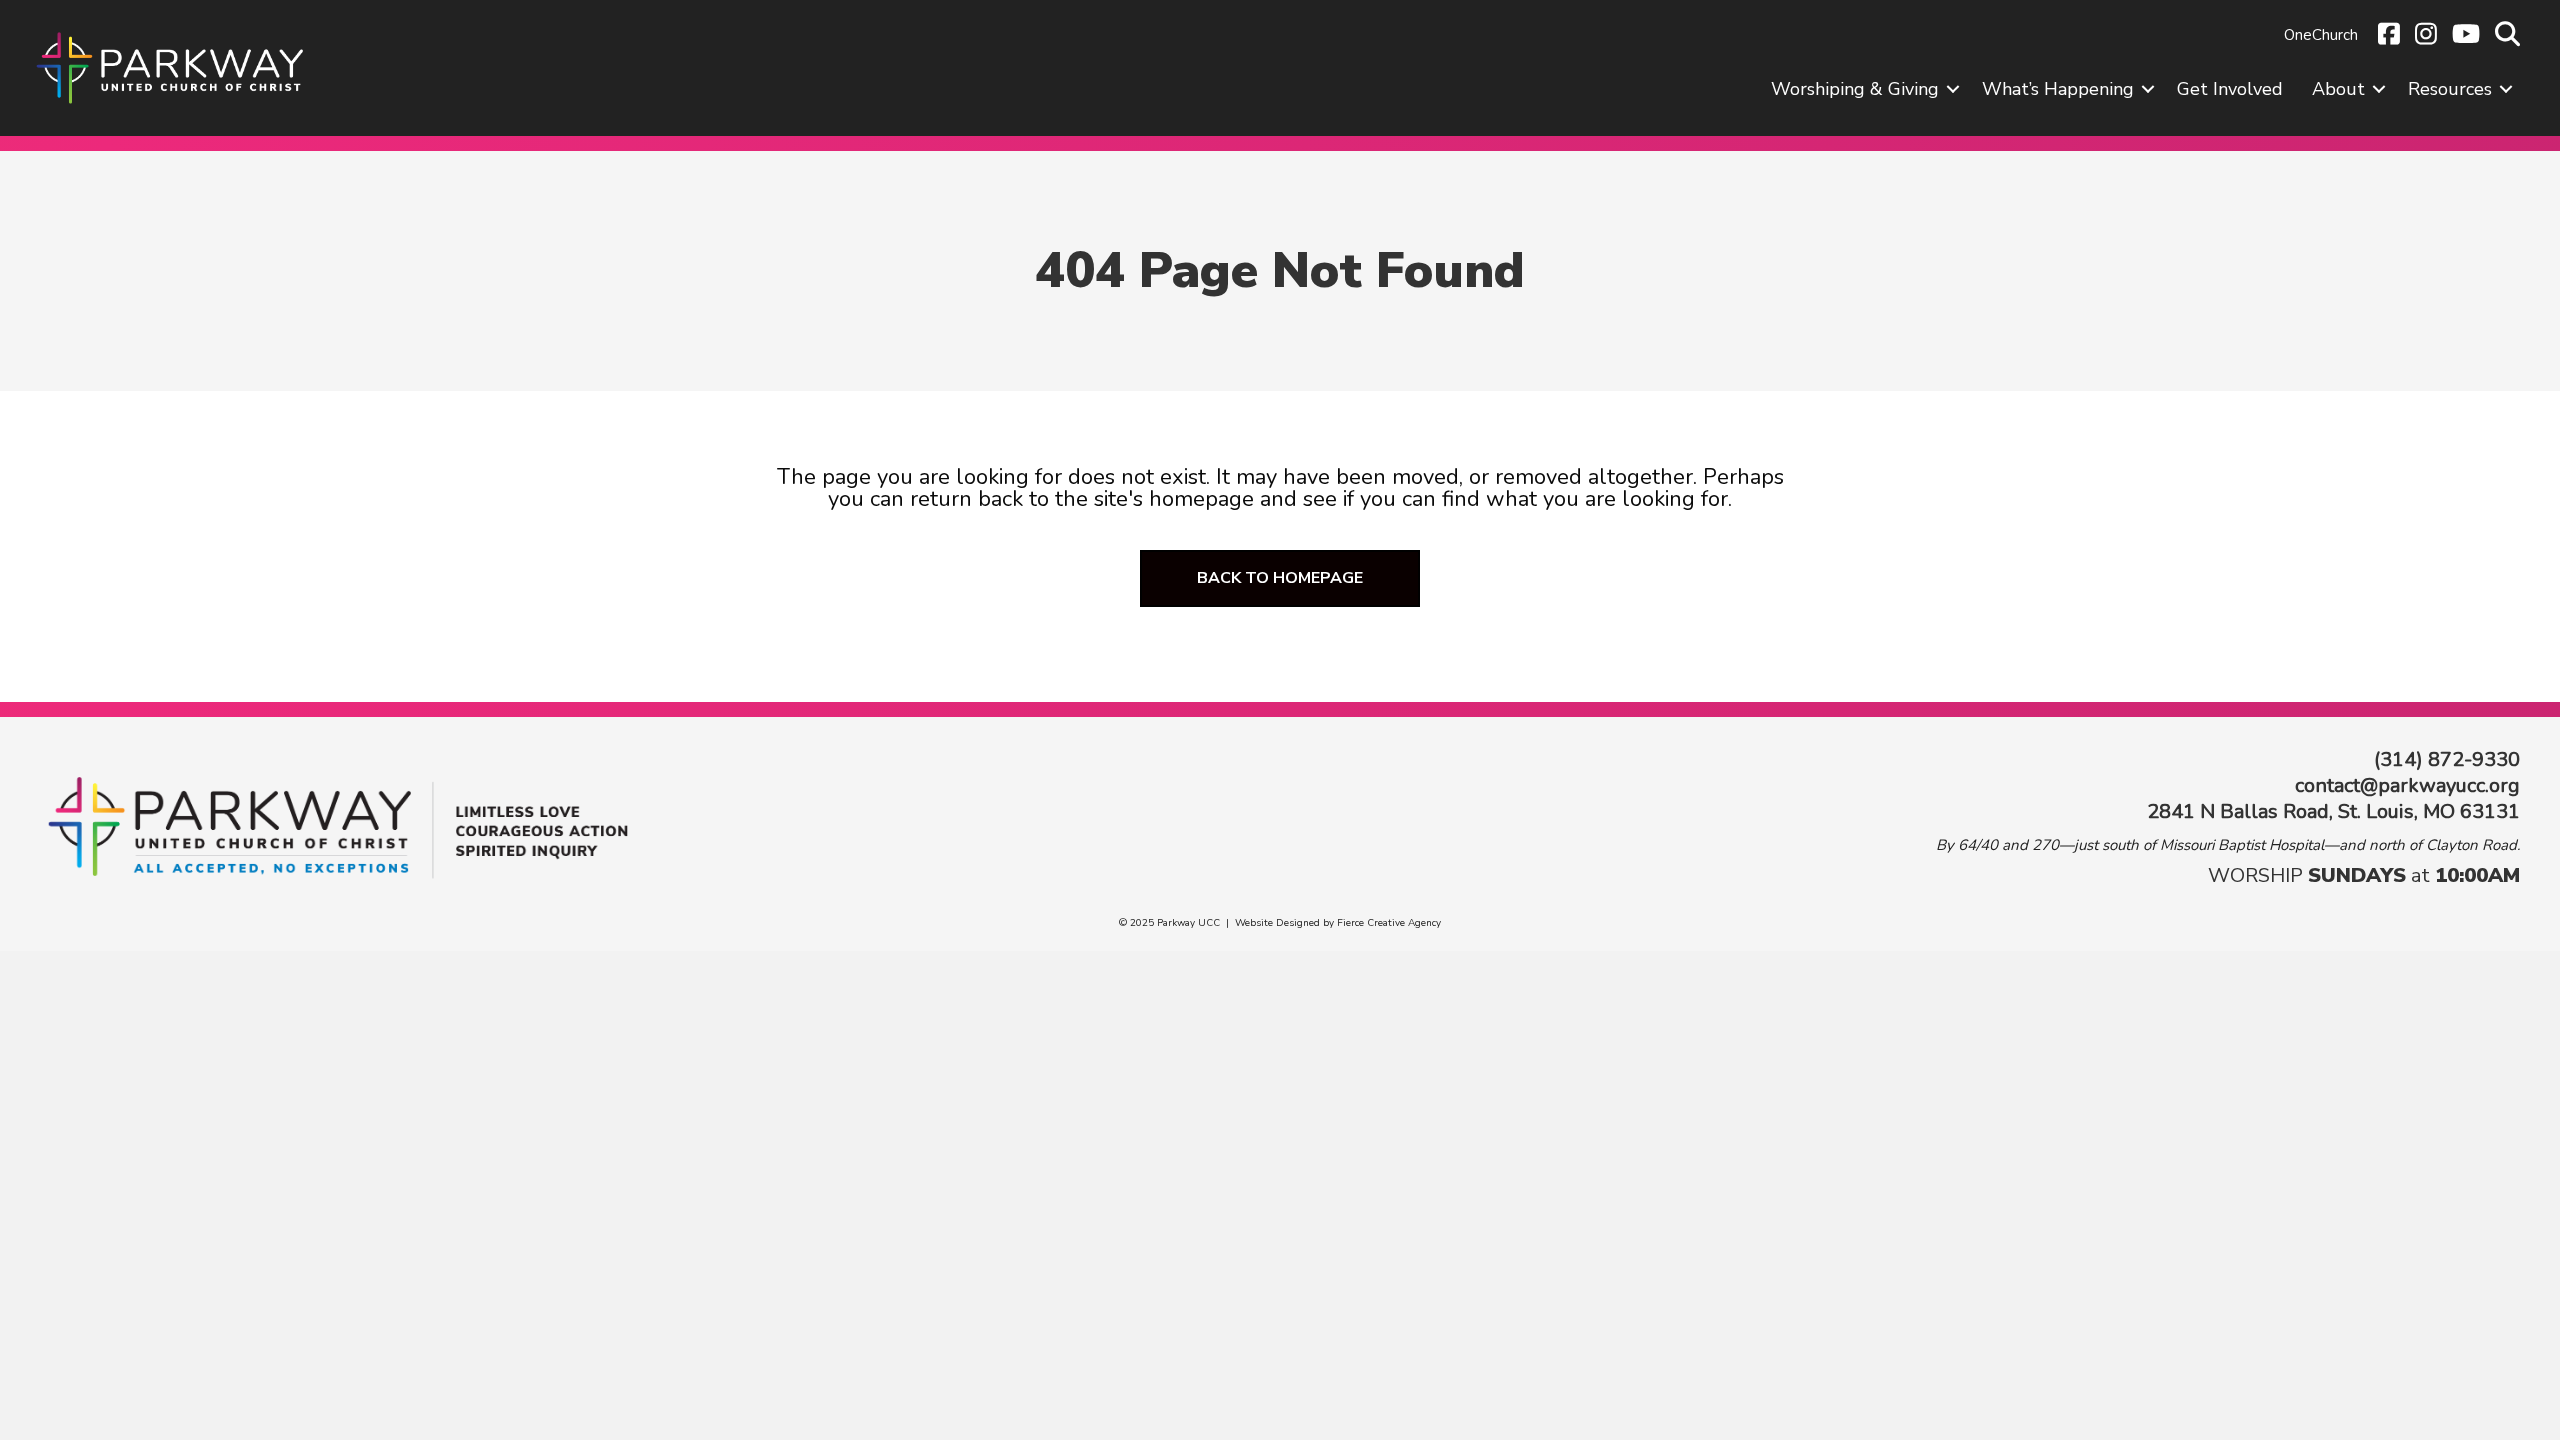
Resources (2450, 89)
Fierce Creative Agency (1389, 923)
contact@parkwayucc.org (2407, 785)
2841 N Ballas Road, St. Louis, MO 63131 (2333, 811)
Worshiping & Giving (1855, 89)
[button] (1953, 89)
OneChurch (2321, 35)
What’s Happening (2058, 89)
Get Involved (2230, 89)
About (2338, 89)
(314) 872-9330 (2447, 759)
